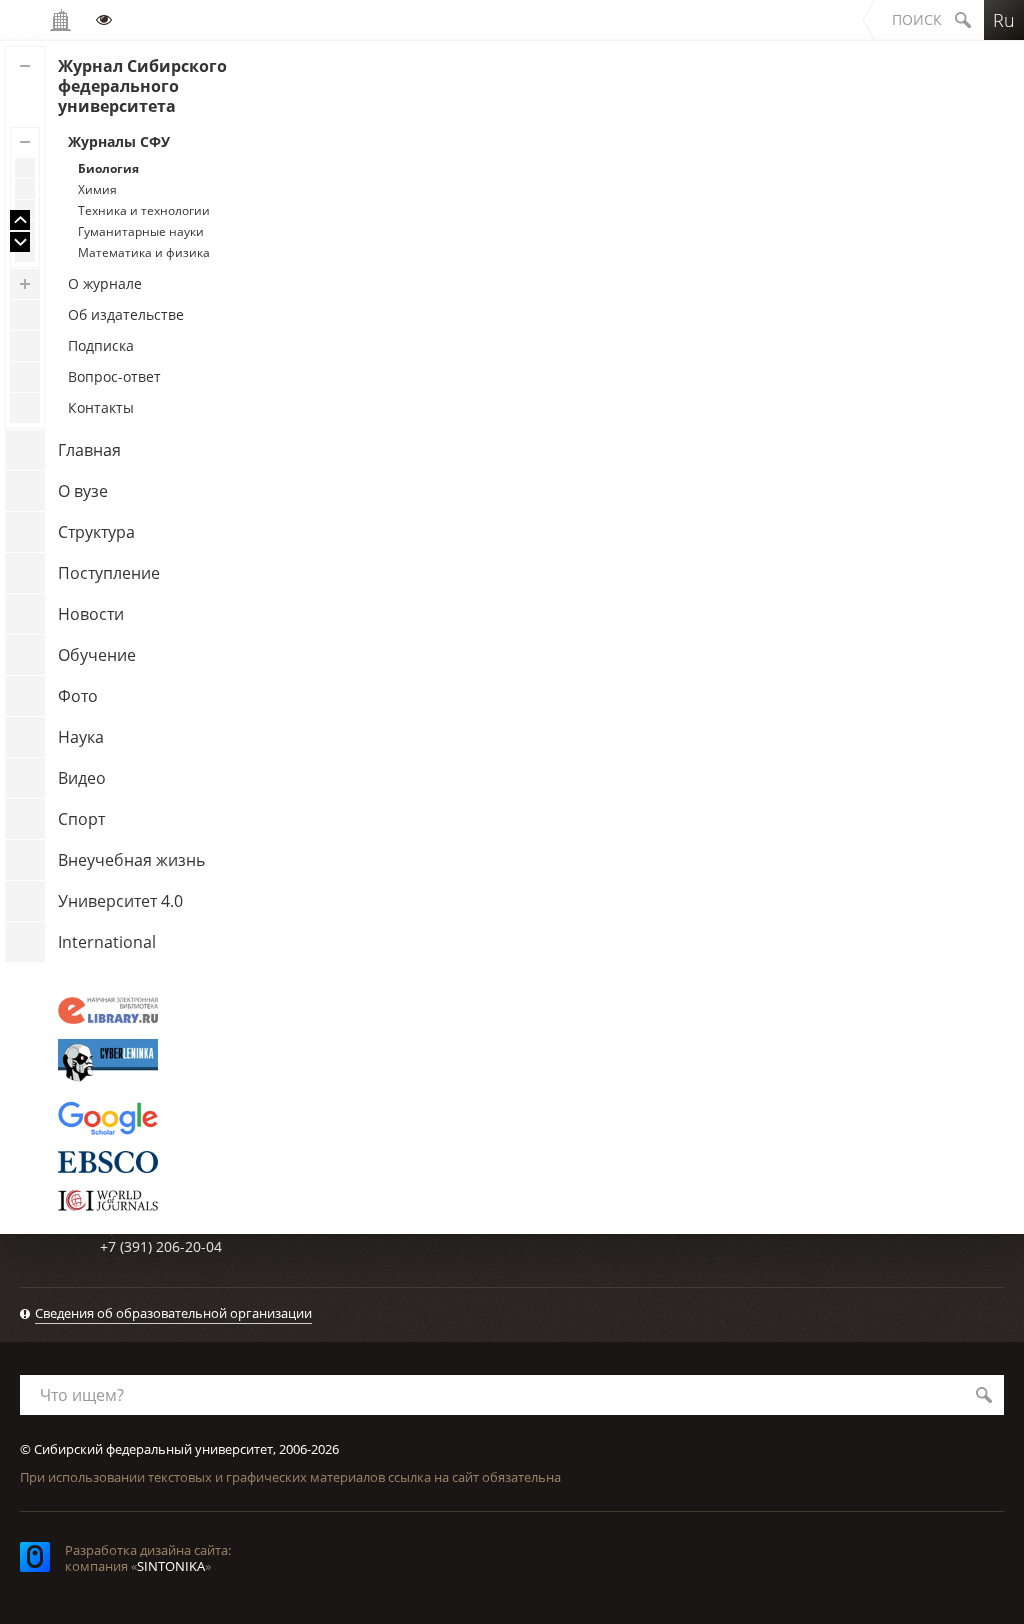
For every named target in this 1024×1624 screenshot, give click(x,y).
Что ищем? (82, 1395)
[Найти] (984, 1395)
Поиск (917, 19)
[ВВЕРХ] (20, 220)
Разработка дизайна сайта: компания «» (148, 1558)
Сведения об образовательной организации (173, 1313)
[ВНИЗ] (20, 242)
